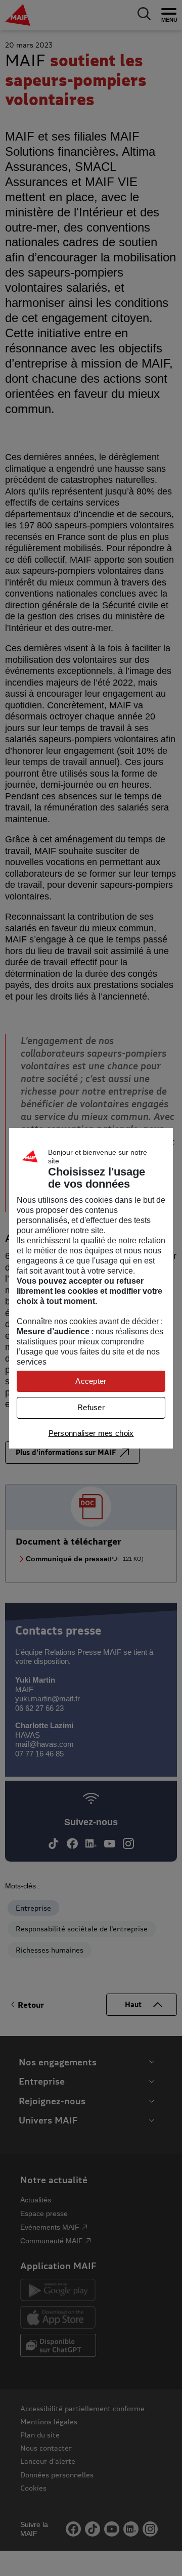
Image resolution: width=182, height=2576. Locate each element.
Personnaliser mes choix (91, 1433)
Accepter (91, 1381)
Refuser (91, 1407)
